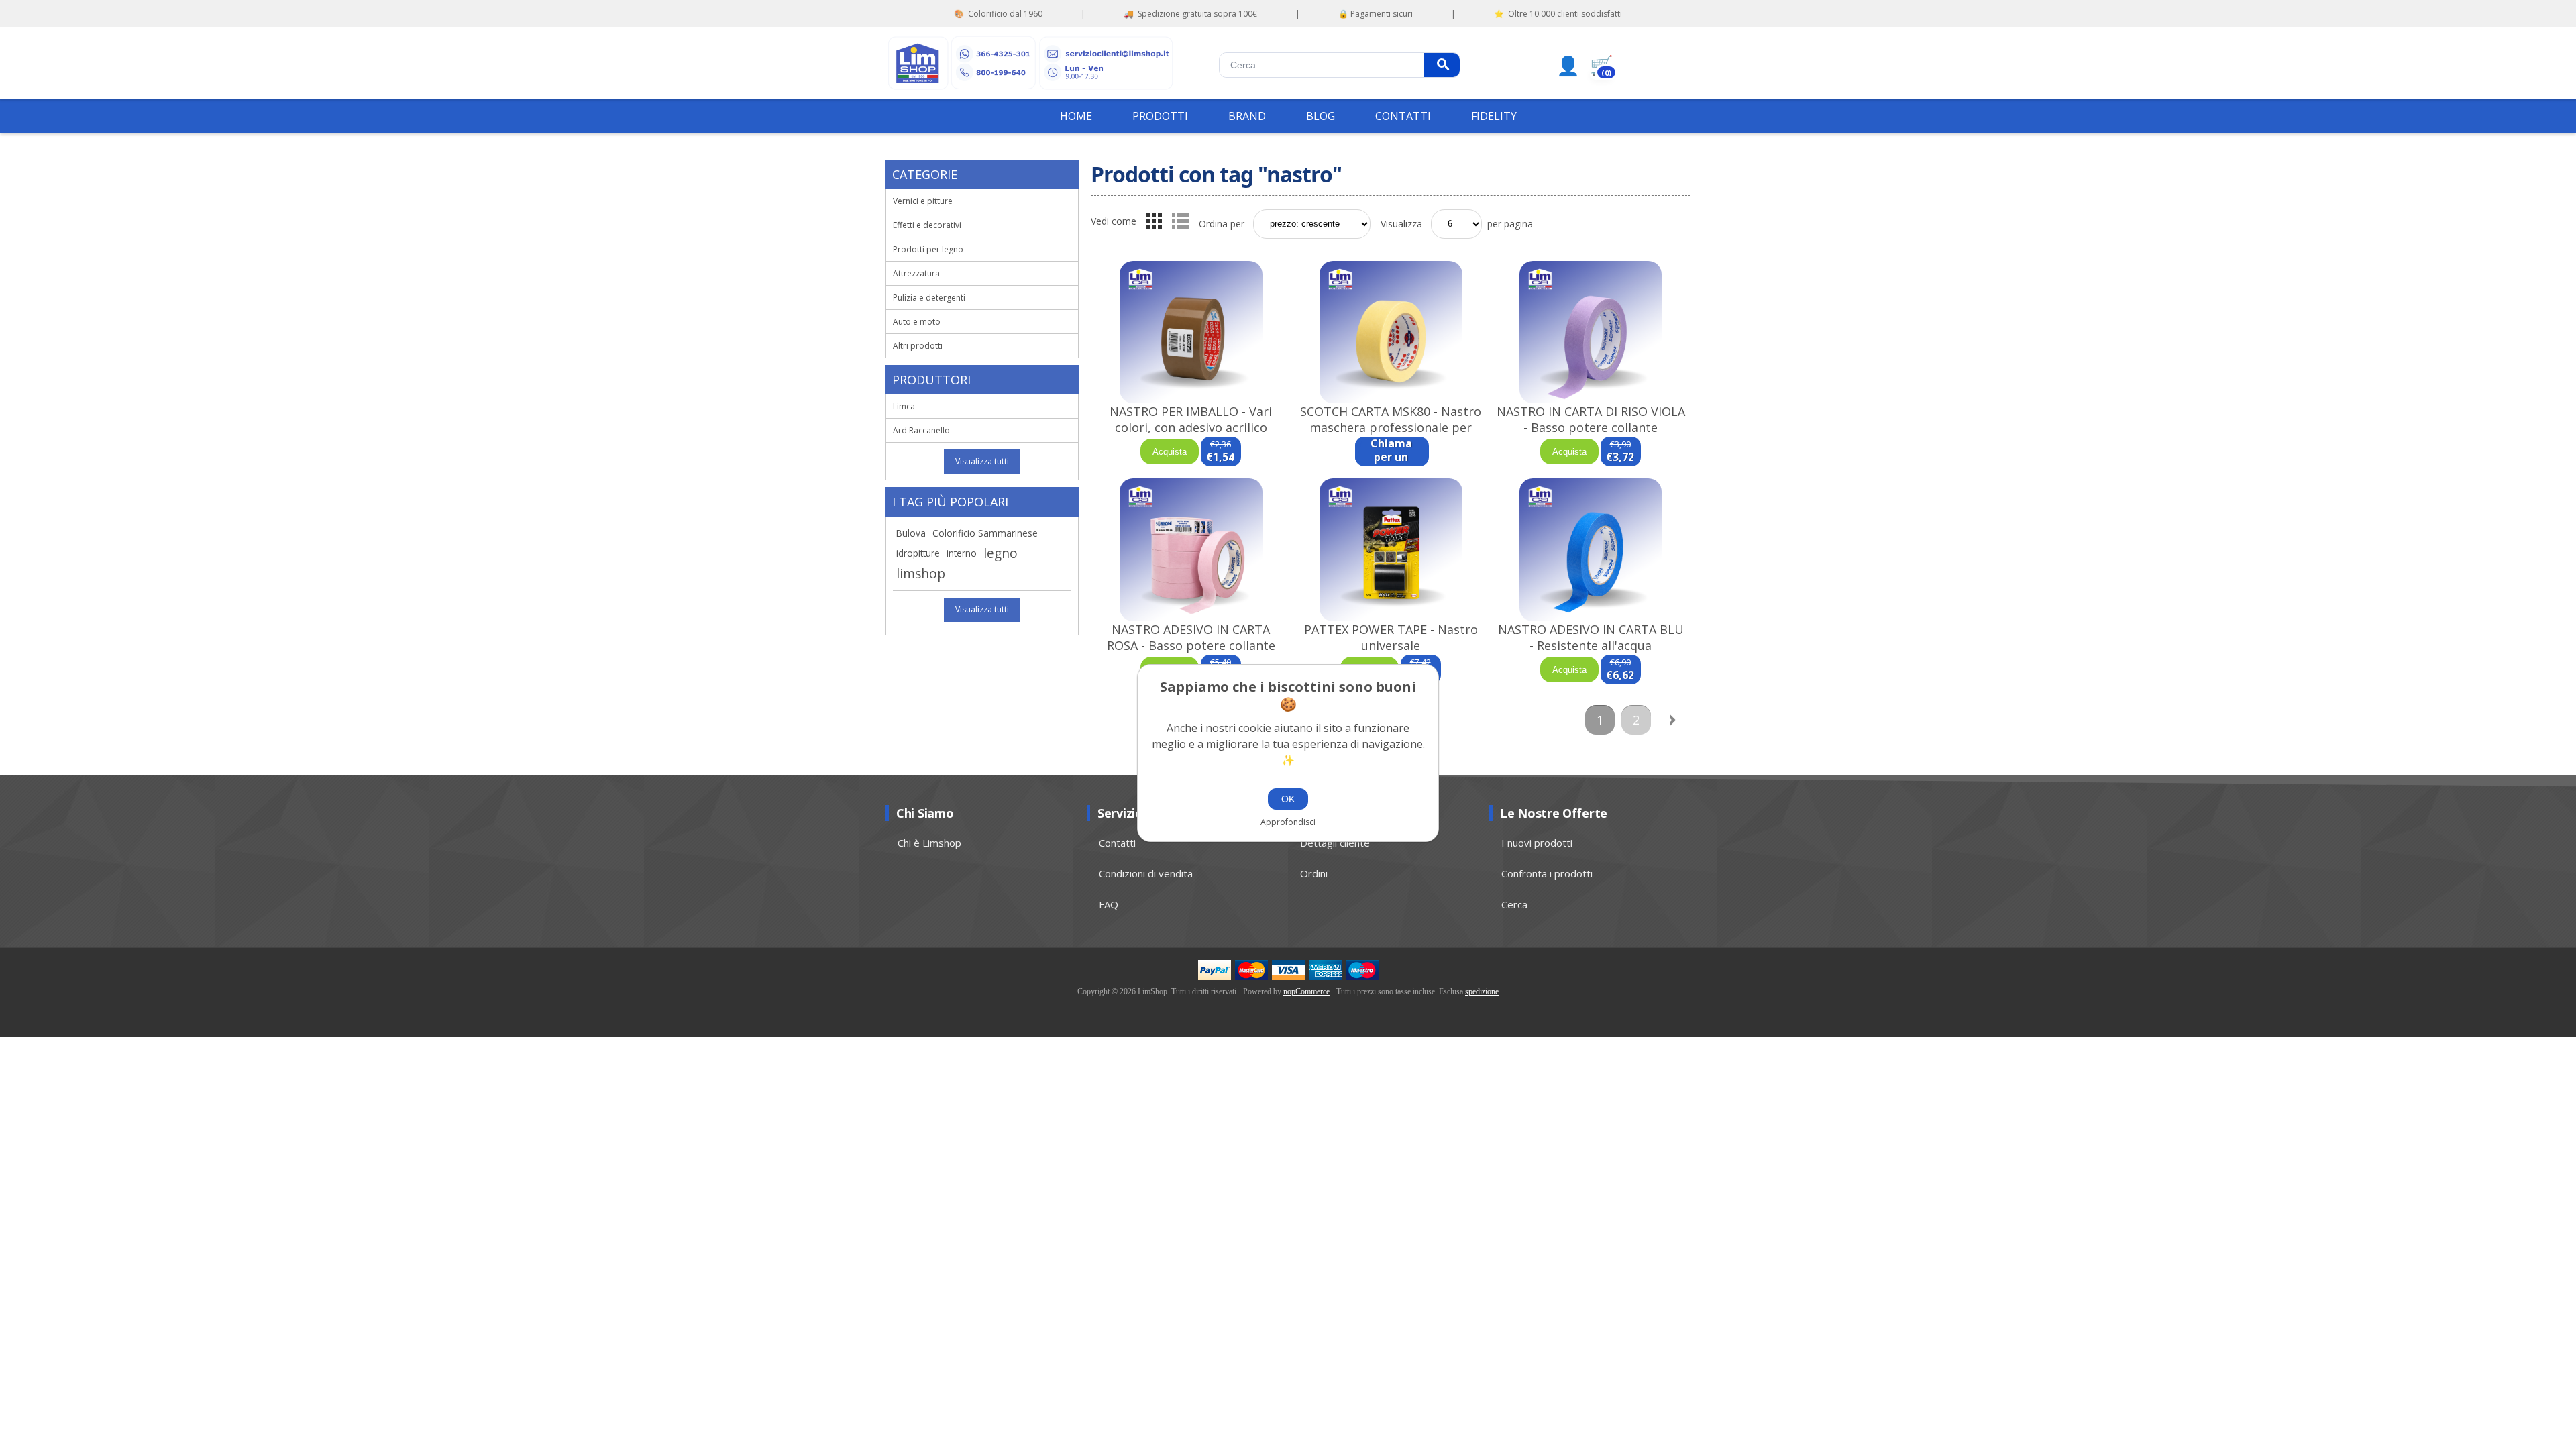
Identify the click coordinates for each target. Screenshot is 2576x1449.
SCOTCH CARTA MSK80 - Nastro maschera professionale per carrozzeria (1391, 427)
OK (1288, 799)
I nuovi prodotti (1537, 843)
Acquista (1170, 452)
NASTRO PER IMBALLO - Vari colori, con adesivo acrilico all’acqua (1191, 427)
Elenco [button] (1180, 221)
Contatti (1117, 843)
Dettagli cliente (1335, 843)
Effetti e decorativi (927, 225)
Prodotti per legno (928, 249)
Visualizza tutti (982, 461)
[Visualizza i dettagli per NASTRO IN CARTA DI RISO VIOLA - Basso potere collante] (1591, 332)
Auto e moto (917, 322)
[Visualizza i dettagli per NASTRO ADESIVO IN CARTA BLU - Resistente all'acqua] (1591, 550)
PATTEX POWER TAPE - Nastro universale (1391, 637)
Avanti (1672, 720)
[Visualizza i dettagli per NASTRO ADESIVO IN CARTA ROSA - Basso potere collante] (1191, 550)
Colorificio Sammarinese (985, 533)
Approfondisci (1288, 822)
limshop (921, 573)
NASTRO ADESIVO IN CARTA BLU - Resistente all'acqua (1591, 637)
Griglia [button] (1154, 221)
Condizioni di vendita (1146, 873)
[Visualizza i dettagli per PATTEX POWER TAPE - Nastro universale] (1391, 550)
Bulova (911, 533)
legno (1001, 553)
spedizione (1482, 991)
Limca (904, 406)
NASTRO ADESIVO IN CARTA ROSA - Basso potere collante (1191, 637)
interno (962, 553)
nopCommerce (1306, 991)
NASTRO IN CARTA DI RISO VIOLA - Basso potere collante (1591, 419)
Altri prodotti (918, 346)
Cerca (1442, 65)
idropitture (918, 553)
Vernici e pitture (923, 201)
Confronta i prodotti (1547, 873)
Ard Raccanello (921, 430)
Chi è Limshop (929, 843)
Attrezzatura (916, 273)
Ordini (1314, 873)
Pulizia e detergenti (929, 298)
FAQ (1109, 904)
